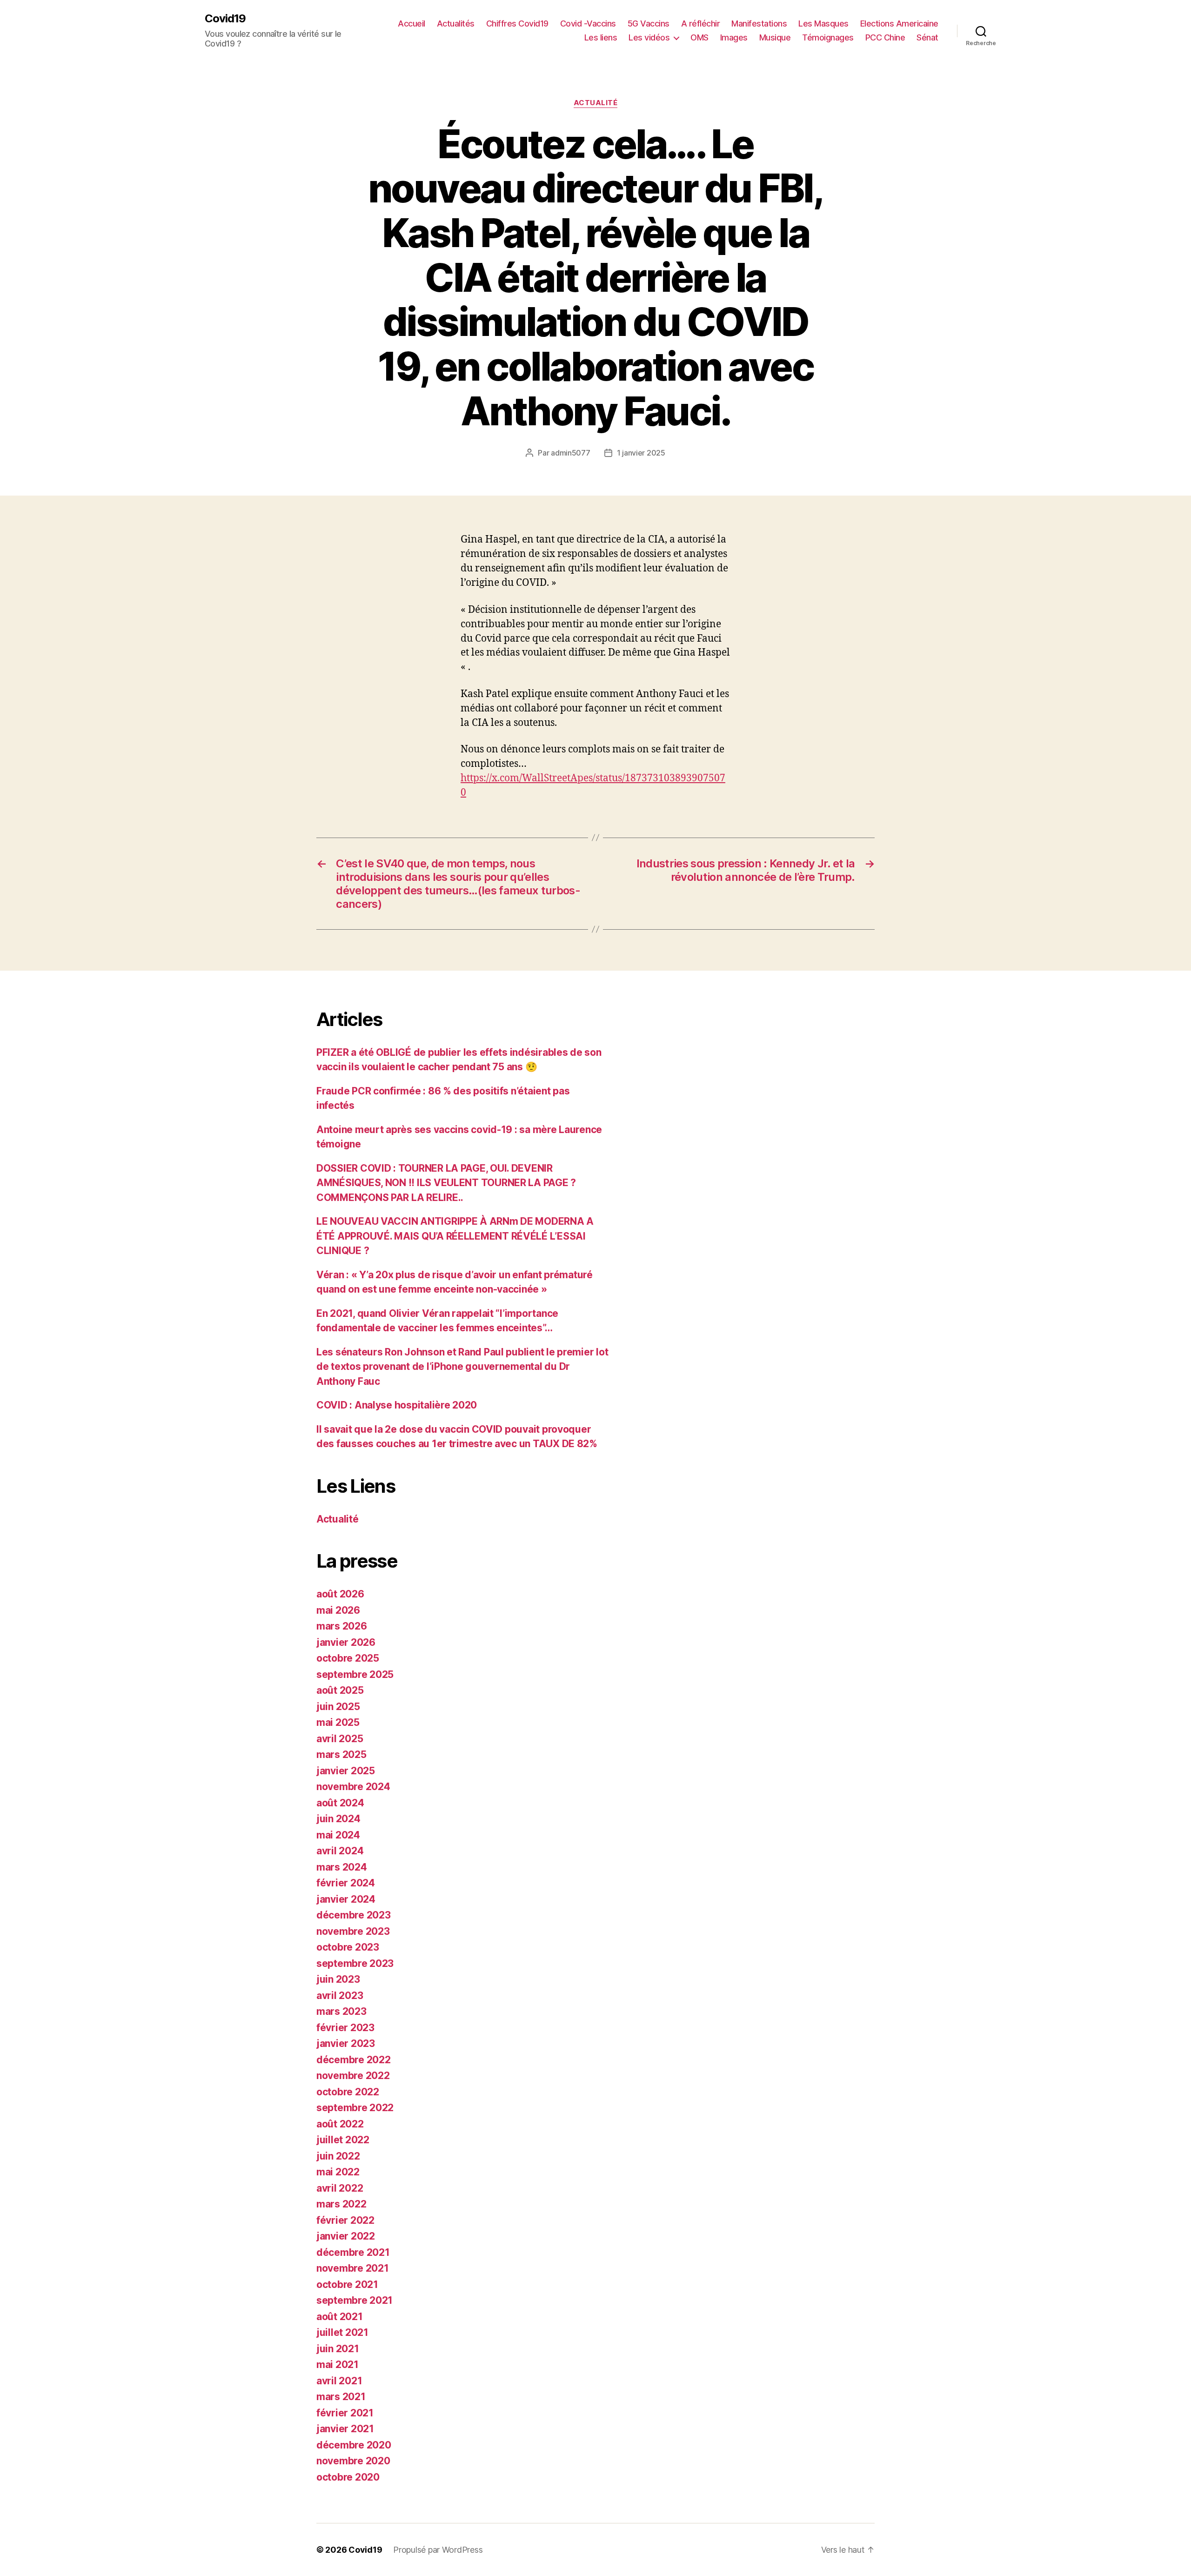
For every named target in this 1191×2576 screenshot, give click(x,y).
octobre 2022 (348, 2092)
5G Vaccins (649, 23)
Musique (775, 37)
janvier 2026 (346, 1642)
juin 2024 (338, 1819)
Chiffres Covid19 (517, 23)
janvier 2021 (345, 2429)
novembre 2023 (353, 1931)
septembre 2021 (355, 2300)
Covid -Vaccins (588, 23)
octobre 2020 (348, 2477)
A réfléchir (701, 23)
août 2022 (340, 2124)
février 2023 (345, 2028)
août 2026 (340, 1594)
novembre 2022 (353, 2076)
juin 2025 (338, 1707)
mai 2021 (338, 2365)
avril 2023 (340, 1996)
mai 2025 (338, 1722)
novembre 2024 (353, 1787)
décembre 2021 (353, 2252)
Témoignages (828, 37)
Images (734, 37)
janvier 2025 (346, 1771)
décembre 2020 (354, 2445)
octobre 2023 (348, 1947)
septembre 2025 (355, 1674)
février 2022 (345, 2220)
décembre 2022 (354, 2060)
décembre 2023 (354, 1915)
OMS (699, 37)
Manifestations (759, 23)
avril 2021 (339, 2381)
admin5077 (571, 453)
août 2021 (340, 2317)
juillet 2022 (343, 2140)
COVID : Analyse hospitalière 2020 (397, 1405)
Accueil (411, 23)
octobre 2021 (347, 2284)
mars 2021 (341, 2397)
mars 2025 (341, 1754)
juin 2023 (338, 1979)
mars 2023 (341, 2011)
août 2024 (340, 1803)
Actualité (596, 103)
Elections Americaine (899, 23)
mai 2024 (338, 1835)
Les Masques (823, 23)
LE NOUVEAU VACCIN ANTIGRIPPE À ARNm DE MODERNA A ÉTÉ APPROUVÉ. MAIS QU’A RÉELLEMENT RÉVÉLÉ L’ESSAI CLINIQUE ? (455, 1236)
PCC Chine (885, 37)
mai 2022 (338, 2172)
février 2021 (345, 2413)
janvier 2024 (346, 1899)
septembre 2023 (355, 1963)
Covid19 (225, 19)
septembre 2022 (355, 2108)
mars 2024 (342, 1867)
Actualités (456, 23)
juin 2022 (338, 2156)
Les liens (601, 37)
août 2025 (340, 1690)
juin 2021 (338, 2349)
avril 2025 (340, 1739)
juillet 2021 (342, 2332)
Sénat (927, 37)
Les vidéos (649, 37)
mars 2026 (342, 1626)
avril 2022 (340, 2188)
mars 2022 (341, 2204)
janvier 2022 (346, 2236)
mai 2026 (338, 1610)
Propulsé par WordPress (438, 2550)
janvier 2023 (346, 2043)
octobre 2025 (348, 1658)
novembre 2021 (353, 2268)
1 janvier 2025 (641, 453)
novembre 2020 (353, 2461)
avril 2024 (340, 1851)
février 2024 (346, 1883)
